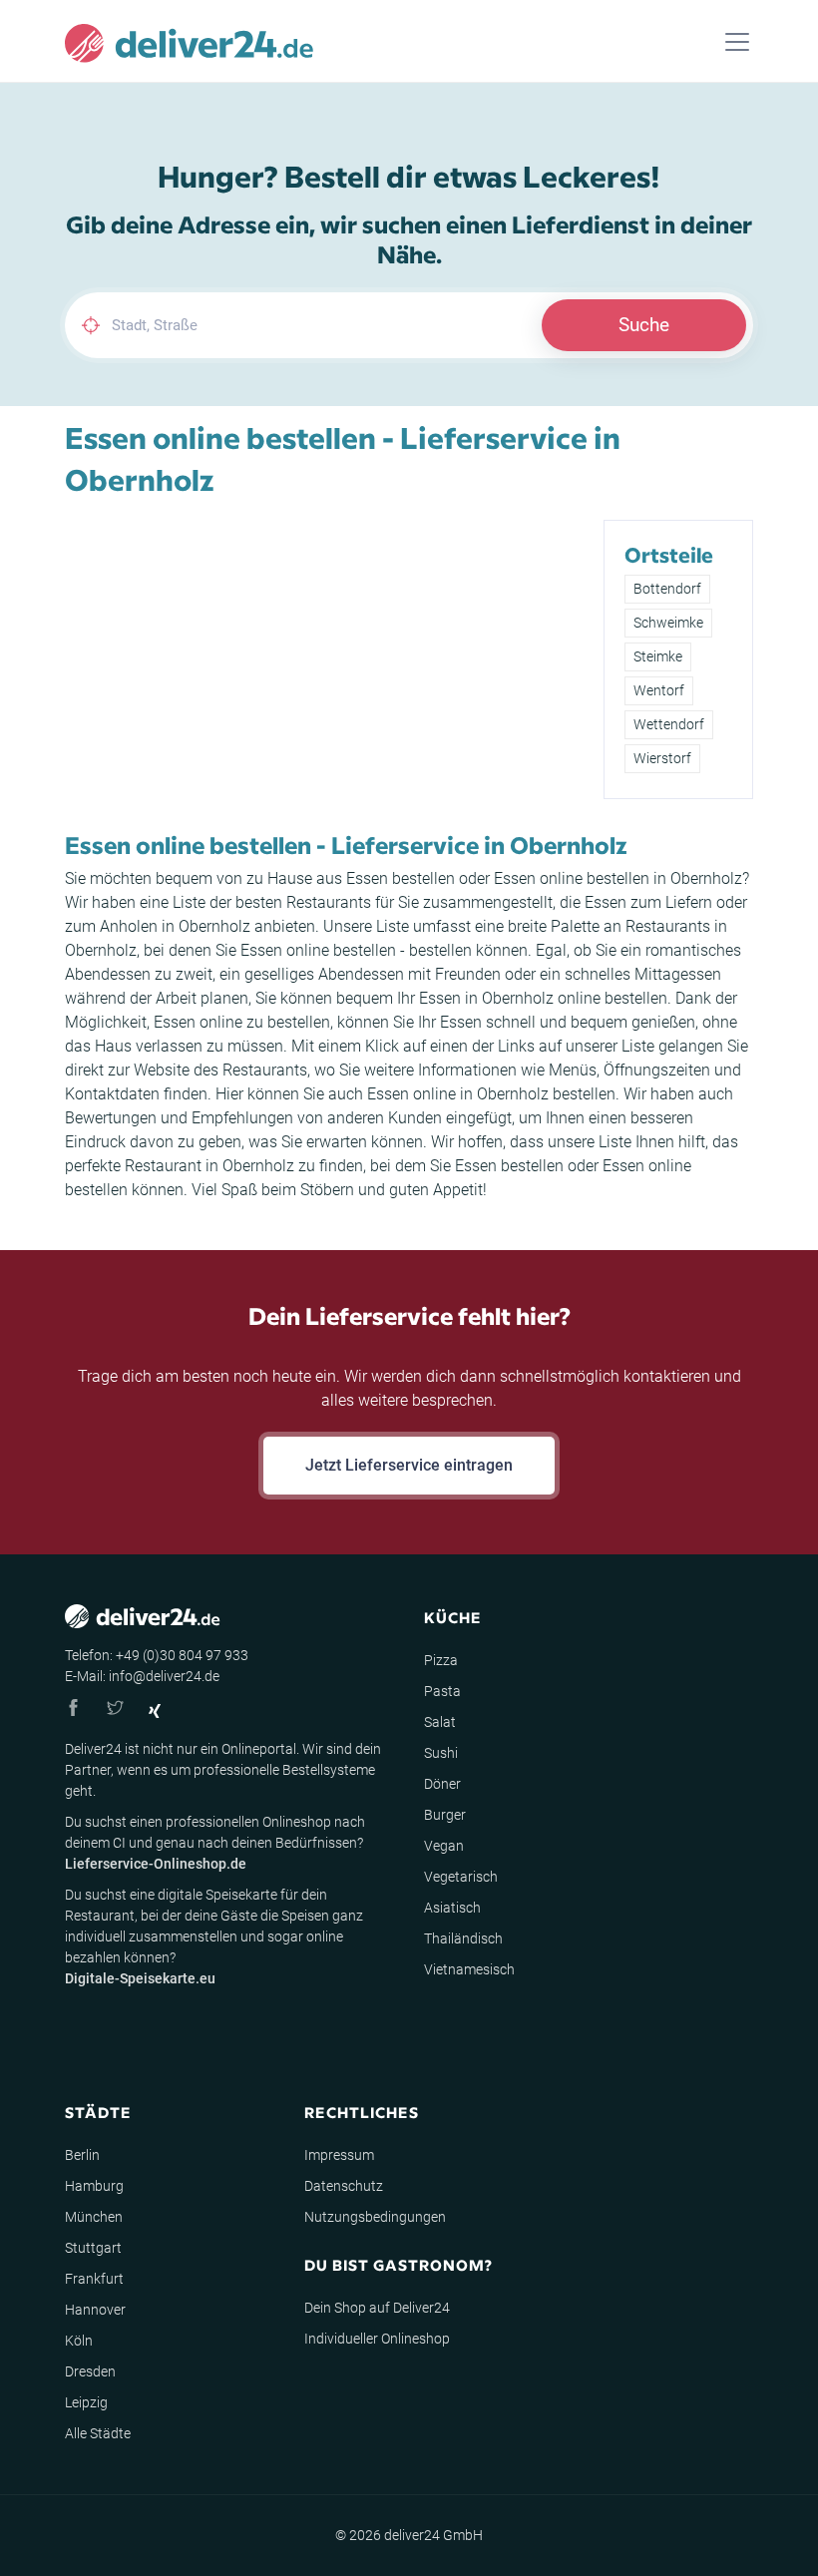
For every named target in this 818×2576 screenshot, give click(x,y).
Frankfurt (94, 2279)
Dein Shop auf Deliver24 (377, 2308)
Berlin (82, 2155)
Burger (445, 1815)
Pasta (442, 1691)
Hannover (95, 2310)
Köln (79, 2341)
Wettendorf (669, 724)
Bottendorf (667, 589)
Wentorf (659, 690)
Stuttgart (93, 2248)
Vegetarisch (461, 1877)
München (94, 2217)
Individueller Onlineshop (377, 2339)
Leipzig (86, 2402)
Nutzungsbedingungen (375, 2217)
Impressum (339, 2155)
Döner (442, 1784)
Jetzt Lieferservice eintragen (409, 1465)
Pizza (441, 1660)
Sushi (441, 1753)
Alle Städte (98, 2433)
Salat (440, 1722)
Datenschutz (344, 2186)
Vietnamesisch (469, 1969)
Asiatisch (452, 1908)
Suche (644, 325)
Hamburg (94, 2186)
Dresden (90, 2371)
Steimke (658, 656)
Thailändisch (463, 1938)
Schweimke (668, 623)
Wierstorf (662, 758)
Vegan (444, 1846)
